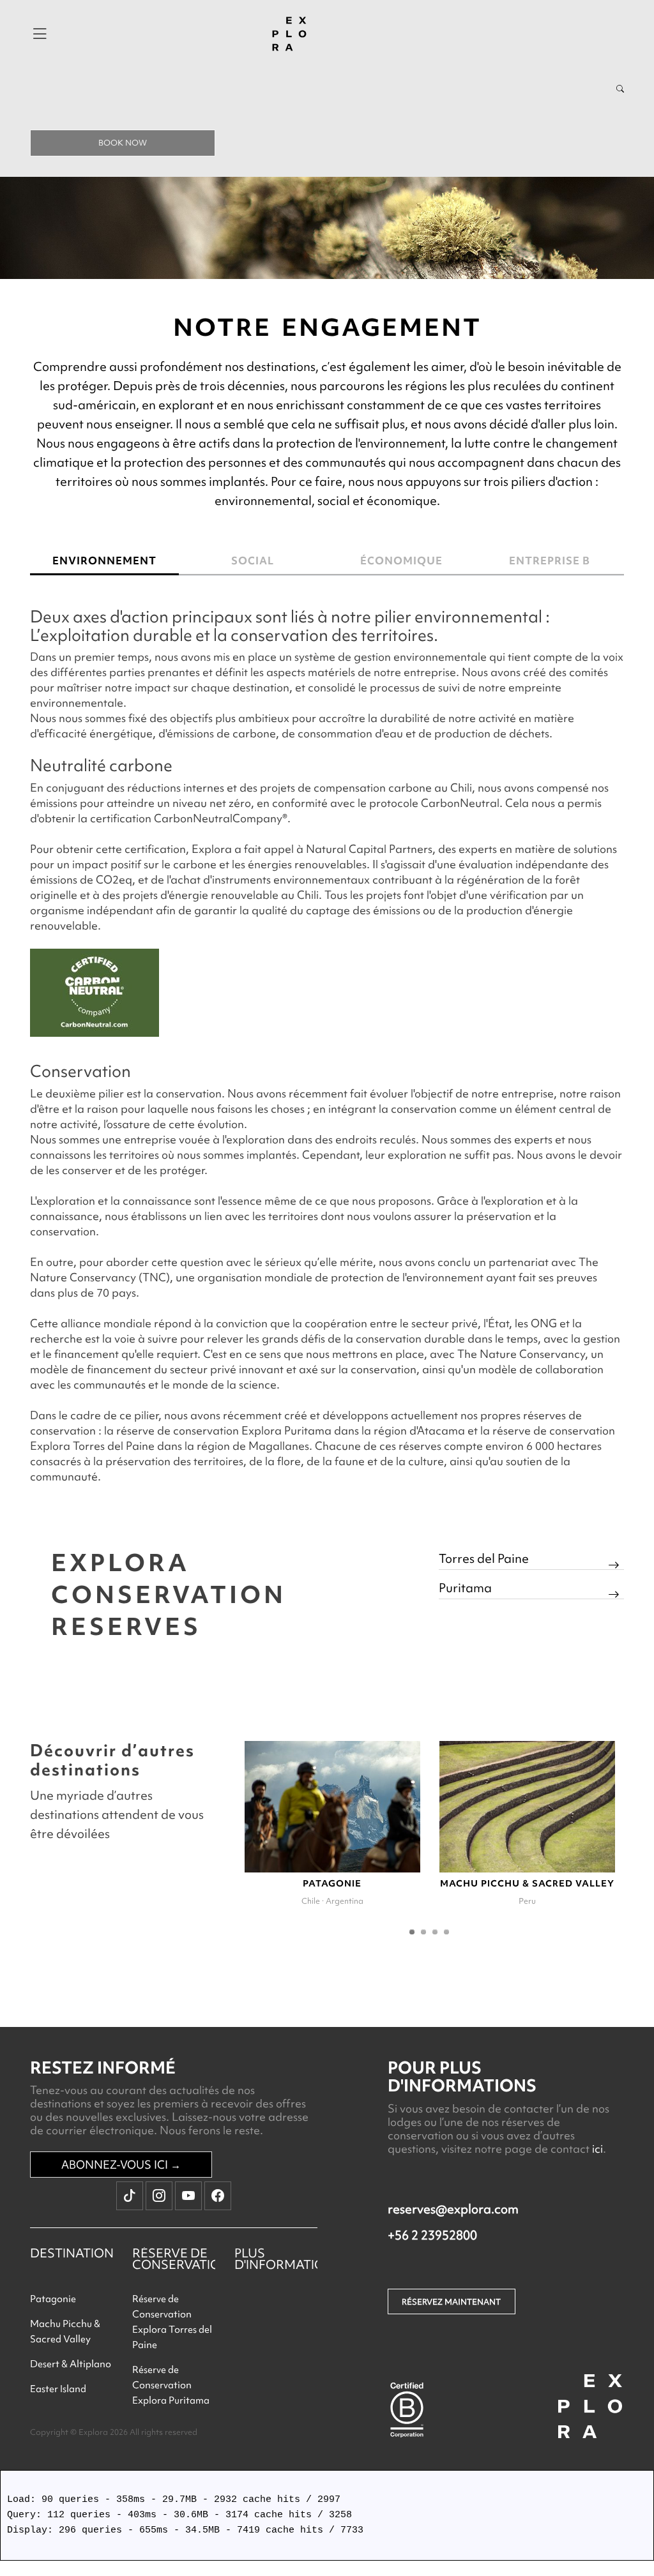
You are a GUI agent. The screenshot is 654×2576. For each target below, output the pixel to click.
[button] (412, 1932)
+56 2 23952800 (432, 2235)
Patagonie (53, 2299)
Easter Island (58, 2389)
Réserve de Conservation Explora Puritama (171, 2385)
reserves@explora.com (453, 2209)
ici (597, 2149)
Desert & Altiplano (71, 2364)
